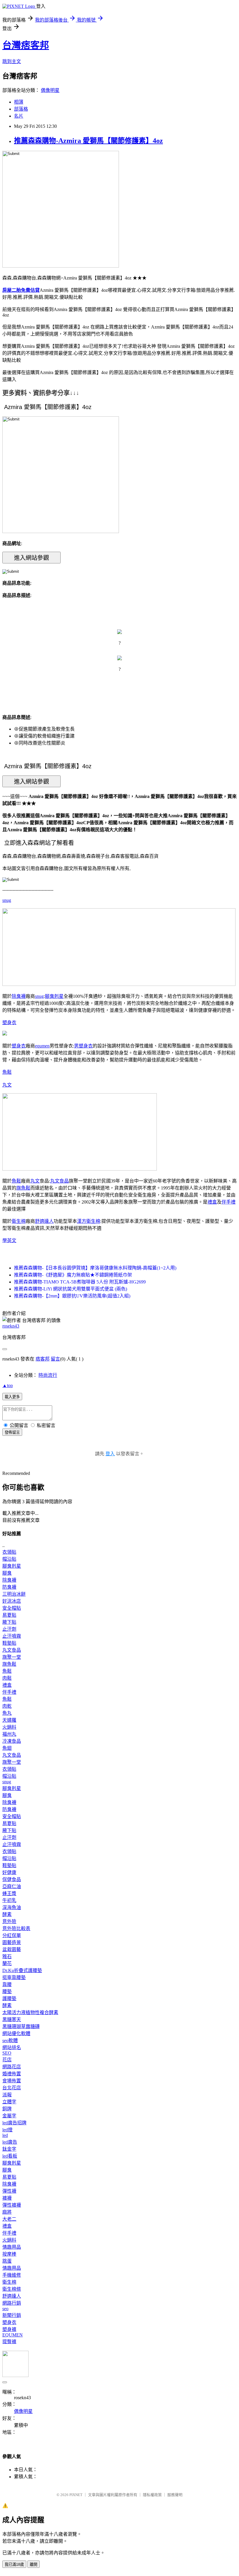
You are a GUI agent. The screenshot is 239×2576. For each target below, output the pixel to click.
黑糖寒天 (12, 2019)
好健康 (9, 1872)
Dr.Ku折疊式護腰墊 (22, 1970)
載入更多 (12, 1397)
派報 (7, 2095)
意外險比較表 (16, 1928)
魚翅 (7, 1748)
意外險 (9, 1921)
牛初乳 (9, 1900)
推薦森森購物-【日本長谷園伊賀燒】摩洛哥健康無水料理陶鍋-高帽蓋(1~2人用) (95, 1268)
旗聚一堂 (12, 1657)
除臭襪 (19, 996)
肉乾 (7, 1706)
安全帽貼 (12, 1608)
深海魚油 (12, 1907)
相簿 (19, 102)
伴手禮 (229, 1202)
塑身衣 (9, 1022)
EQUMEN (13, 2335)
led (5, 2135)
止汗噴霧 (12, 1636)
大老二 (9, 2219)
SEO (7, 2053)
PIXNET (76, 2495)
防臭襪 (9, 1587)
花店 (7, 2060)
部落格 (21, 109)
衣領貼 (9, 1552)
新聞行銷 (12, 2315)
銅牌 (7, 2109)
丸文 (7, 1085)
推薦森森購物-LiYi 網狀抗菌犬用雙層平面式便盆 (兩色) (71, 1289)
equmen (42, 1046)
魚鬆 (7, 1072)
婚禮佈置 (12, 2074)
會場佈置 (12, 2081)
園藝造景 (12, 1942)
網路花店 (12, 2067)
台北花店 (12, 2088)
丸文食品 (59, 1181)
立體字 (9, 2102)
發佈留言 (12, 1432)
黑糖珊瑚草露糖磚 (21, 2026)
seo (5, 2309)
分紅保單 (12, 1935)
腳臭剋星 (54, 996)
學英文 (9, 1240)
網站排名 (12, 2047)
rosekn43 (11, 1326)
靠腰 (7, 1984)
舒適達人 (44, 1221)
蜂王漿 (9, 1893)
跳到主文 (12, 61)
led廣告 (10, 2142)
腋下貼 (9, 1622)
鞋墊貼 (9, 1643)
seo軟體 (10, 2040)
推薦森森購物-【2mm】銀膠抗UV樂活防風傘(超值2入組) (72, 1296)
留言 (55, 1359)
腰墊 (7, 1991)
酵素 (7, 1914)
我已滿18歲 (14, 2564)
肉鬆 (7, 1678)
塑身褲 (9, 2329)
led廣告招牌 (14, 2123)
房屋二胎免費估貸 (21, 290)
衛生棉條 (12, 2289)
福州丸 (9, 1734)
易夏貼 (9, 1615)
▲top (8, 1385)
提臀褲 (9, 2342)
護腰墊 (9, 1998)
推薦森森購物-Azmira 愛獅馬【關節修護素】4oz (88, 141)
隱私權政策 (152, 2495)
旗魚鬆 (23, 1188)
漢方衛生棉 (89, 1221)
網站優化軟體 (16, 2033)
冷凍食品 (12, 1741)
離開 (34, 2564)
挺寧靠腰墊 (14, 1977)
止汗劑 (9, 1629)
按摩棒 (9, 2254)
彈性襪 (9, 2191)
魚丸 (7, 1713)
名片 (19, 116)
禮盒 (212, 1202)
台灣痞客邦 (26, 45)
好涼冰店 (12, 1601)
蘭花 (7, 1963)
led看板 (10, 2156)
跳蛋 (7, 2261)
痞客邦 (43, 1359)
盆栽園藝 (12, 1949)
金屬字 (9, 2116)
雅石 (7, 1956)
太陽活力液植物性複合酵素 (30, 2012)
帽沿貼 (9, 1559)
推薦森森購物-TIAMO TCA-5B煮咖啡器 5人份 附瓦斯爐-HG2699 (80, 1282)
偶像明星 (50, 90)
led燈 (7, 2130)
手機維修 (12, 2275)
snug (7, 900)
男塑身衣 (83, 1046)
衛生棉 (19, 1221)
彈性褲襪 (12, 2205)
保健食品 (12, 1879)
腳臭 (7, 1573)
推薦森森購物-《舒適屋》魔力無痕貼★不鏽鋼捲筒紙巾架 (73, 1275)
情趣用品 (12, 2247)
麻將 (7, 2212)
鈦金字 (9, 2149)
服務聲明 (175, 2495)
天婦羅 (9, 1720)
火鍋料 (9, 1727)
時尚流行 (48, 1375)
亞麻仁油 (12, 1886)
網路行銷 (12, 2303)
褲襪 (7, 2198)
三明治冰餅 (14, 1594)
